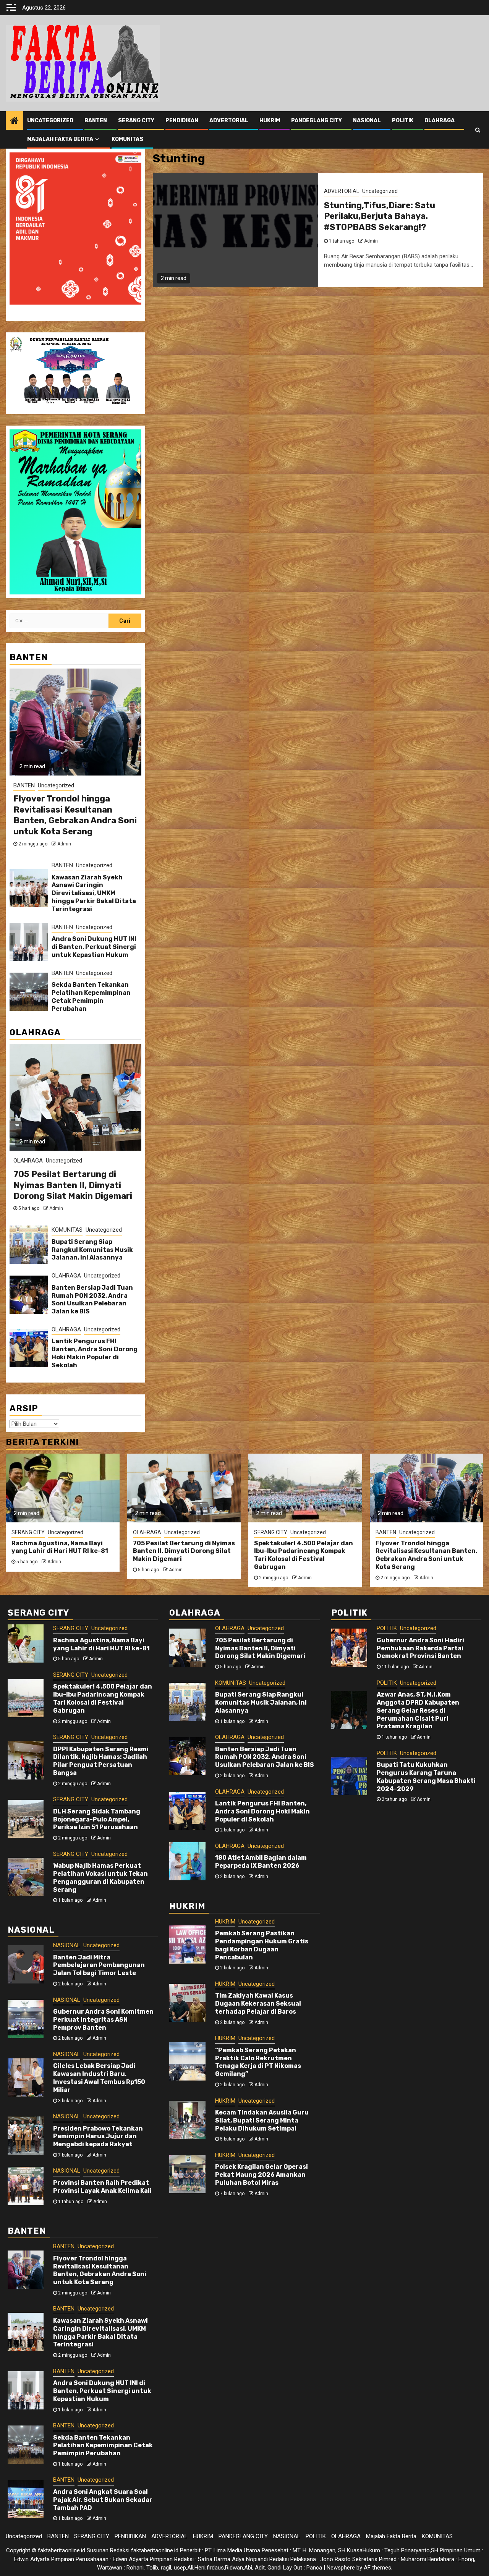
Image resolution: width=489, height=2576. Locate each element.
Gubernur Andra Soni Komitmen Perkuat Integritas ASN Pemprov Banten (103, 2020)
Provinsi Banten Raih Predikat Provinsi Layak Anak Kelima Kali (102, 2187)
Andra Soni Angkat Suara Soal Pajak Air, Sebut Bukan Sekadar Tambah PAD (103, 2500)
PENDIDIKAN (182, 121)
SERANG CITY (136, 121)
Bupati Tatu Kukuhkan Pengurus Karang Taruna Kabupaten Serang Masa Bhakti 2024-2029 (426, 1777)
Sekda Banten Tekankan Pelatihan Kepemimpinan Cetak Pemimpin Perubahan (91, 997)
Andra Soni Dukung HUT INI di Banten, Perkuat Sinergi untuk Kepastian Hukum (94, 947)
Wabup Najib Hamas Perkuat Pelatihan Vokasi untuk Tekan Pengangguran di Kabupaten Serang (100, 1877)
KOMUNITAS (127, 139)
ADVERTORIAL (229, 121)
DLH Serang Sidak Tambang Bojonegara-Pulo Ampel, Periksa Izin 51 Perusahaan (97, 1819)
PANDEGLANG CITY (317, 121)
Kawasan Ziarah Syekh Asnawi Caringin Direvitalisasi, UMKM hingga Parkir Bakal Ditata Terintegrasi (94, 893)
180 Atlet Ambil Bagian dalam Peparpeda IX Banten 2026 (261, 1862)
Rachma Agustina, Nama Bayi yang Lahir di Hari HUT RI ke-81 (60, 1547)
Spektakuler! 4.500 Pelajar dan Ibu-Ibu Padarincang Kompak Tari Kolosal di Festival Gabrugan (304, 1555)
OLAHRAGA (440, 121)
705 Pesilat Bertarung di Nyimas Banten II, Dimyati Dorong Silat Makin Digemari (73, 1185)
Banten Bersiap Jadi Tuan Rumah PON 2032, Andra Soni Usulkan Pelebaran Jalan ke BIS (92, 1299)
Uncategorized (50, 121)
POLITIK (403, 121)
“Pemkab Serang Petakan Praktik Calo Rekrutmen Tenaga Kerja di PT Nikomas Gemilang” (258, 2062)
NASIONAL (367, 121)
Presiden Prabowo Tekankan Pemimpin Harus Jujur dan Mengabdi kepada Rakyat (98, 2136)
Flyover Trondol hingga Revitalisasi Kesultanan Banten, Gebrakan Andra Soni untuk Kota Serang (75, 815)
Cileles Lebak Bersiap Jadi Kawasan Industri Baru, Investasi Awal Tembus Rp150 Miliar (99, 2078)
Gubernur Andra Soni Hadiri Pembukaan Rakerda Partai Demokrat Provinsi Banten (420, 1648)
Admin (371, 241)
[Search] (478, 130)
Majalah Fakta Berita (60, 139)
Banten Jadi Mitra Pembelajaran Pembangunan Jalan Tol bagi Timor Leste (99, 1965)
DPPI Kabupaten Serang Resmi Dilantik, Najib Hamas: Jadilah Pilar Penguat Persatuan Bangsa (101, 1761)
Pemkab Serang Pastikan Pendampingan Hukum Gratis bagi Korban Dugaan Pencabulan (262, 1945)
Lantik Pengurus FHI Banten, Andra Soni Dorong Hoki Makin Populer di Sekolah (95, 1353)
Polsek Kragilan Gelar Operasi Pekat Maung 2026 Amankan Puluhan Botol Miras (262, 2175)
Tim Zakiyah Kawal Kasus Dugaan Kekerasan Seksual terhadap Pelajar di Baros (258, 2004)
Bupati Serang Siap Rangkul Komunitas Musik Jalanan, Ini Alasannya (92, 1250)
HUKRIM (270, 121)
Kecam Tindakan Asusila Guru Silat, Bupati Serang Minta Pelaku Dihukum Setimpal (262, 2120)
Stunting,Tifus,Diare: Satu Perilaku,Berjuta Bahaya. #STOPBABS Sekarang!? (380, 216)
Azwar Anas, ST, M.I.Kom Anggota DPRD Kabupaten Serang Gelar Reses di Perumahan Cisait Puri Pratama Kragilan (418, 1710)
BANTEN (96, 121)
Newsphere (341, 2568)
